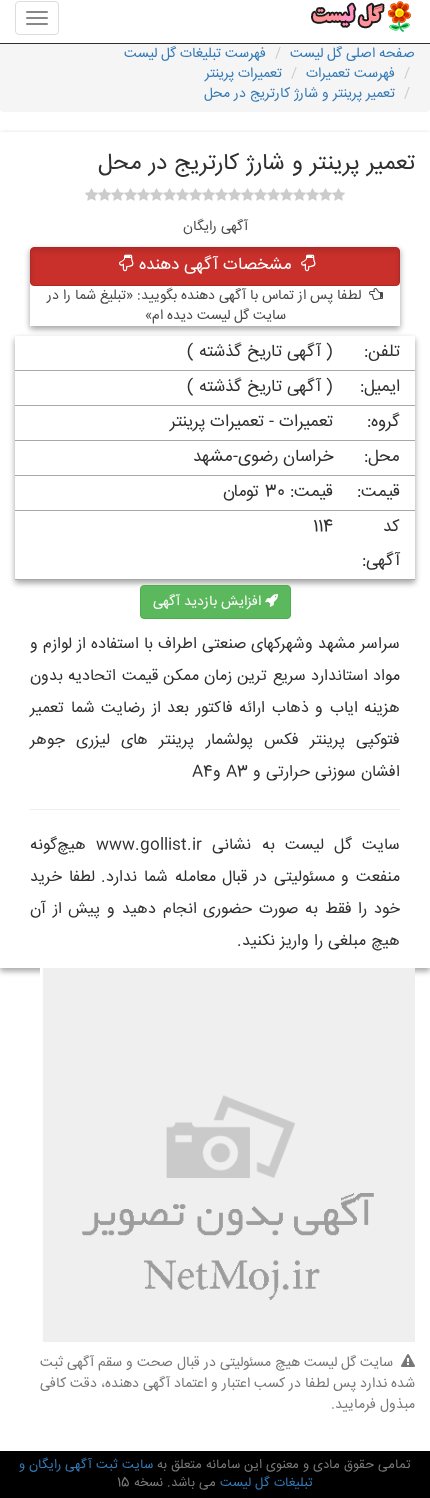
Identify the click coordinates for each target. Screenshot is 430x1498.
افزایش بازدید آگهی (209, 602)
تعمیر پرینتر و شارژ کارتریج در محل (299, 94)
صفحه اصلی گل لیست (352, 54)
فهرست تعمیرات (350, 74)
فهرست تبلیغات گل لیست (195, 54)
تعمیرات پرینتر (243, 74)
